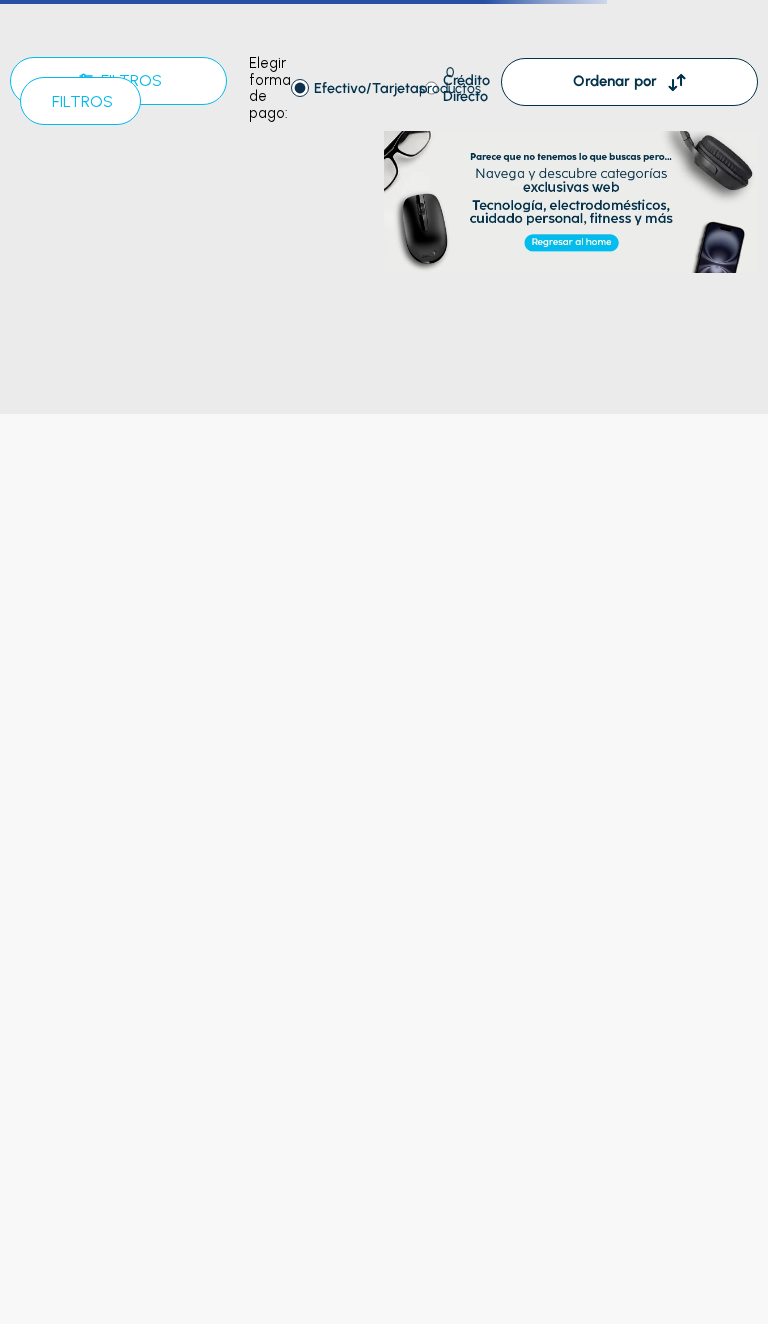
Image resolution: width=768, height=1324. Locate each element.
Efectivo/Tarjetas (369, 88)
